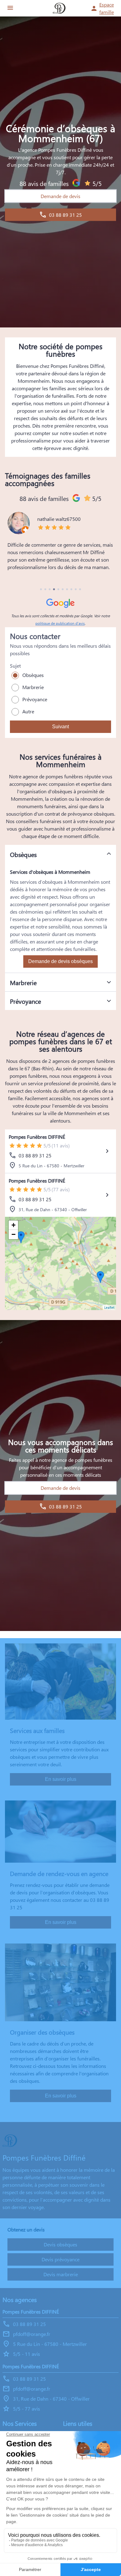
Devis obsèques (60, 2244)
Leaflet (109, 1307)
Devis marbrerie (61, 2274)
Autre (28, 711)
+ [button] (13, 1225)
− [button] (13, 1234)
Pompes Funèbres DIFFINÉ (37, 1137)
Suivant (60, 727)
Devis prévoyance (60, 2259)
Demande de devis (60, 196)
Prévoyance (35, 699)
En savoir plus (61, 1779)
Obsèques (33, 675)
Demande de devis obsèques (60, 961)
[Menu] (10, 8)
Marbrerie (33, 687)
